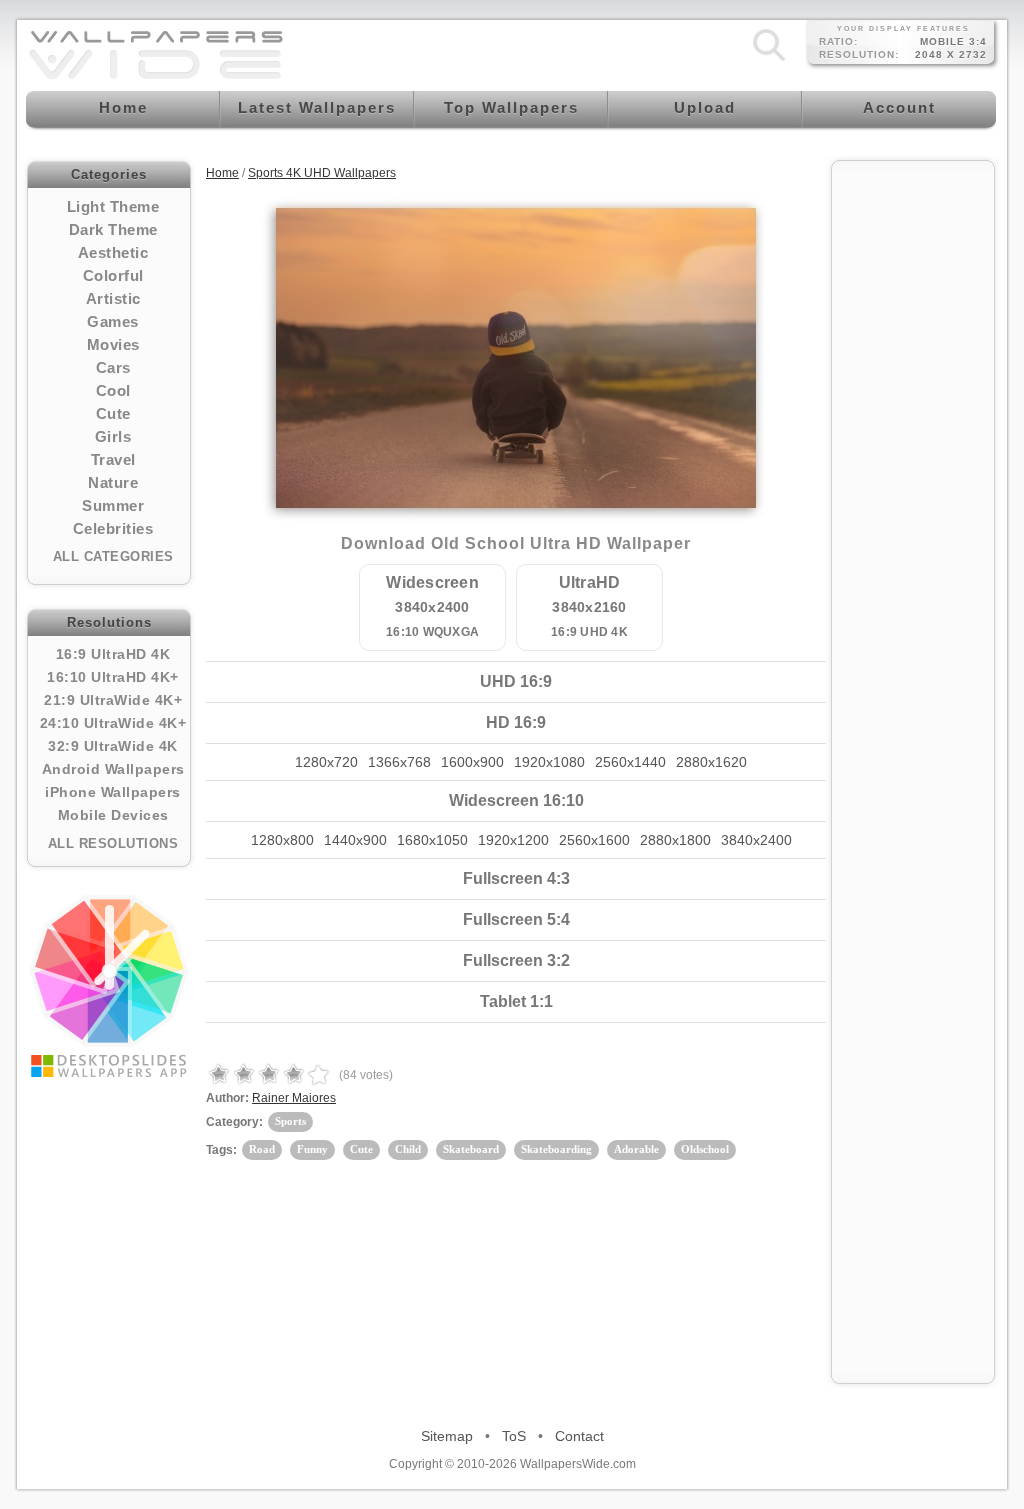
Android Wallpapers (113, 769)
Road (262, 1149)
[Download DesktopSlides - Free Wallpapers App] (109, 986)
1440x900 (355, 840)
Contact (579, 1436)
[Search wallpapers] (769, 61)
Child (408, 1149)
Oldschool (705, 1149)
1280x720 (326, 762)
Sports (290, 1121)
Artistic (113, 298)
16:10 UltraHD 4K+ (113, 677)
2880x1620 (711, 762)
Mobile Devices (113, 815)
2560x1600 (594, 840)
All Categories (113, 556)
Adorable (636, 1149)
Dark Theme (113, 229)
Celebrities (113, 528)
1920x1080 (549, 762)
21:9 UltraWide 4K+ (113, 700)
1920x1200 (513, 840)
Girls (113, 436)
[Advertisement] (913, 472)
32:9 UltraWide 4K (113, 746)
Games (113, 321)
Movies (113, 344)
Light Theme (113, 206)
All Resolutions (113, 843)
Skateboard (471, 1149)
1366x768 (399, 762)
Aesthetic (113, 252)
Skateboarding (556, 1149)
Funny (312, 1149)
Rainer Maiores (294, 1098)
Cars (113, 367)
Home (222, 173)
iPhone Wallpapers (113, 792)
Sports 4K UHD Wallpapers (322, 173)
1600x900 (472, 762)
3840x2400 (756, 840)
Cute (113, 413)
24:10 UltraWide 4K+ (113, 723)
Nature (113, 482)
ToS (514, 1436)
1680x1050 (432, 840)
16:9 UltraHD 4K (113, 654)
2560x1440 (630, 762)
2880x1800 (675, 840)
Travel (113, 459)
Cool (113, 390)
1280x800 (282, 840)
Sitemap (447, 1436)
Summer (113, 505)
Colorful (113, 275)
